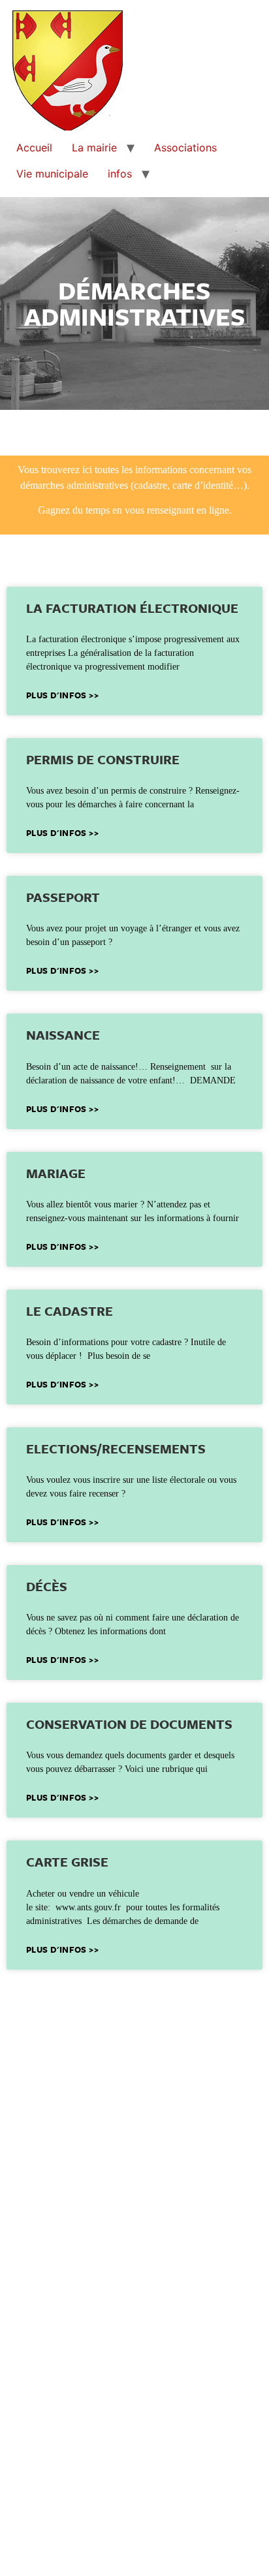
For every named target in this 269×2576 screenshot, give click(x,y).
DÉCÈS (47, 1586)
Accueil (34, 147)
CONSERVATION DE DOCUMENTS (129, 1724)
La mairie (94, 147)
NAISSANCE (63, 1035)
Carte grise (67, 1862)
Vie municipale (52, 174)
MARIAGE (56, 1173)
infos (120, 174)
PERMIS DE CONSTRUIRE (103, 759)
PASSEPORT (63, 897)
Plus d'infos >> (62, 695)
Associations (185, 147)
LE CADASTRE (70, 1311)
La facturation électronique (132, 608)
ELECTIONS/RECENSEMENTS (116, 1449)
